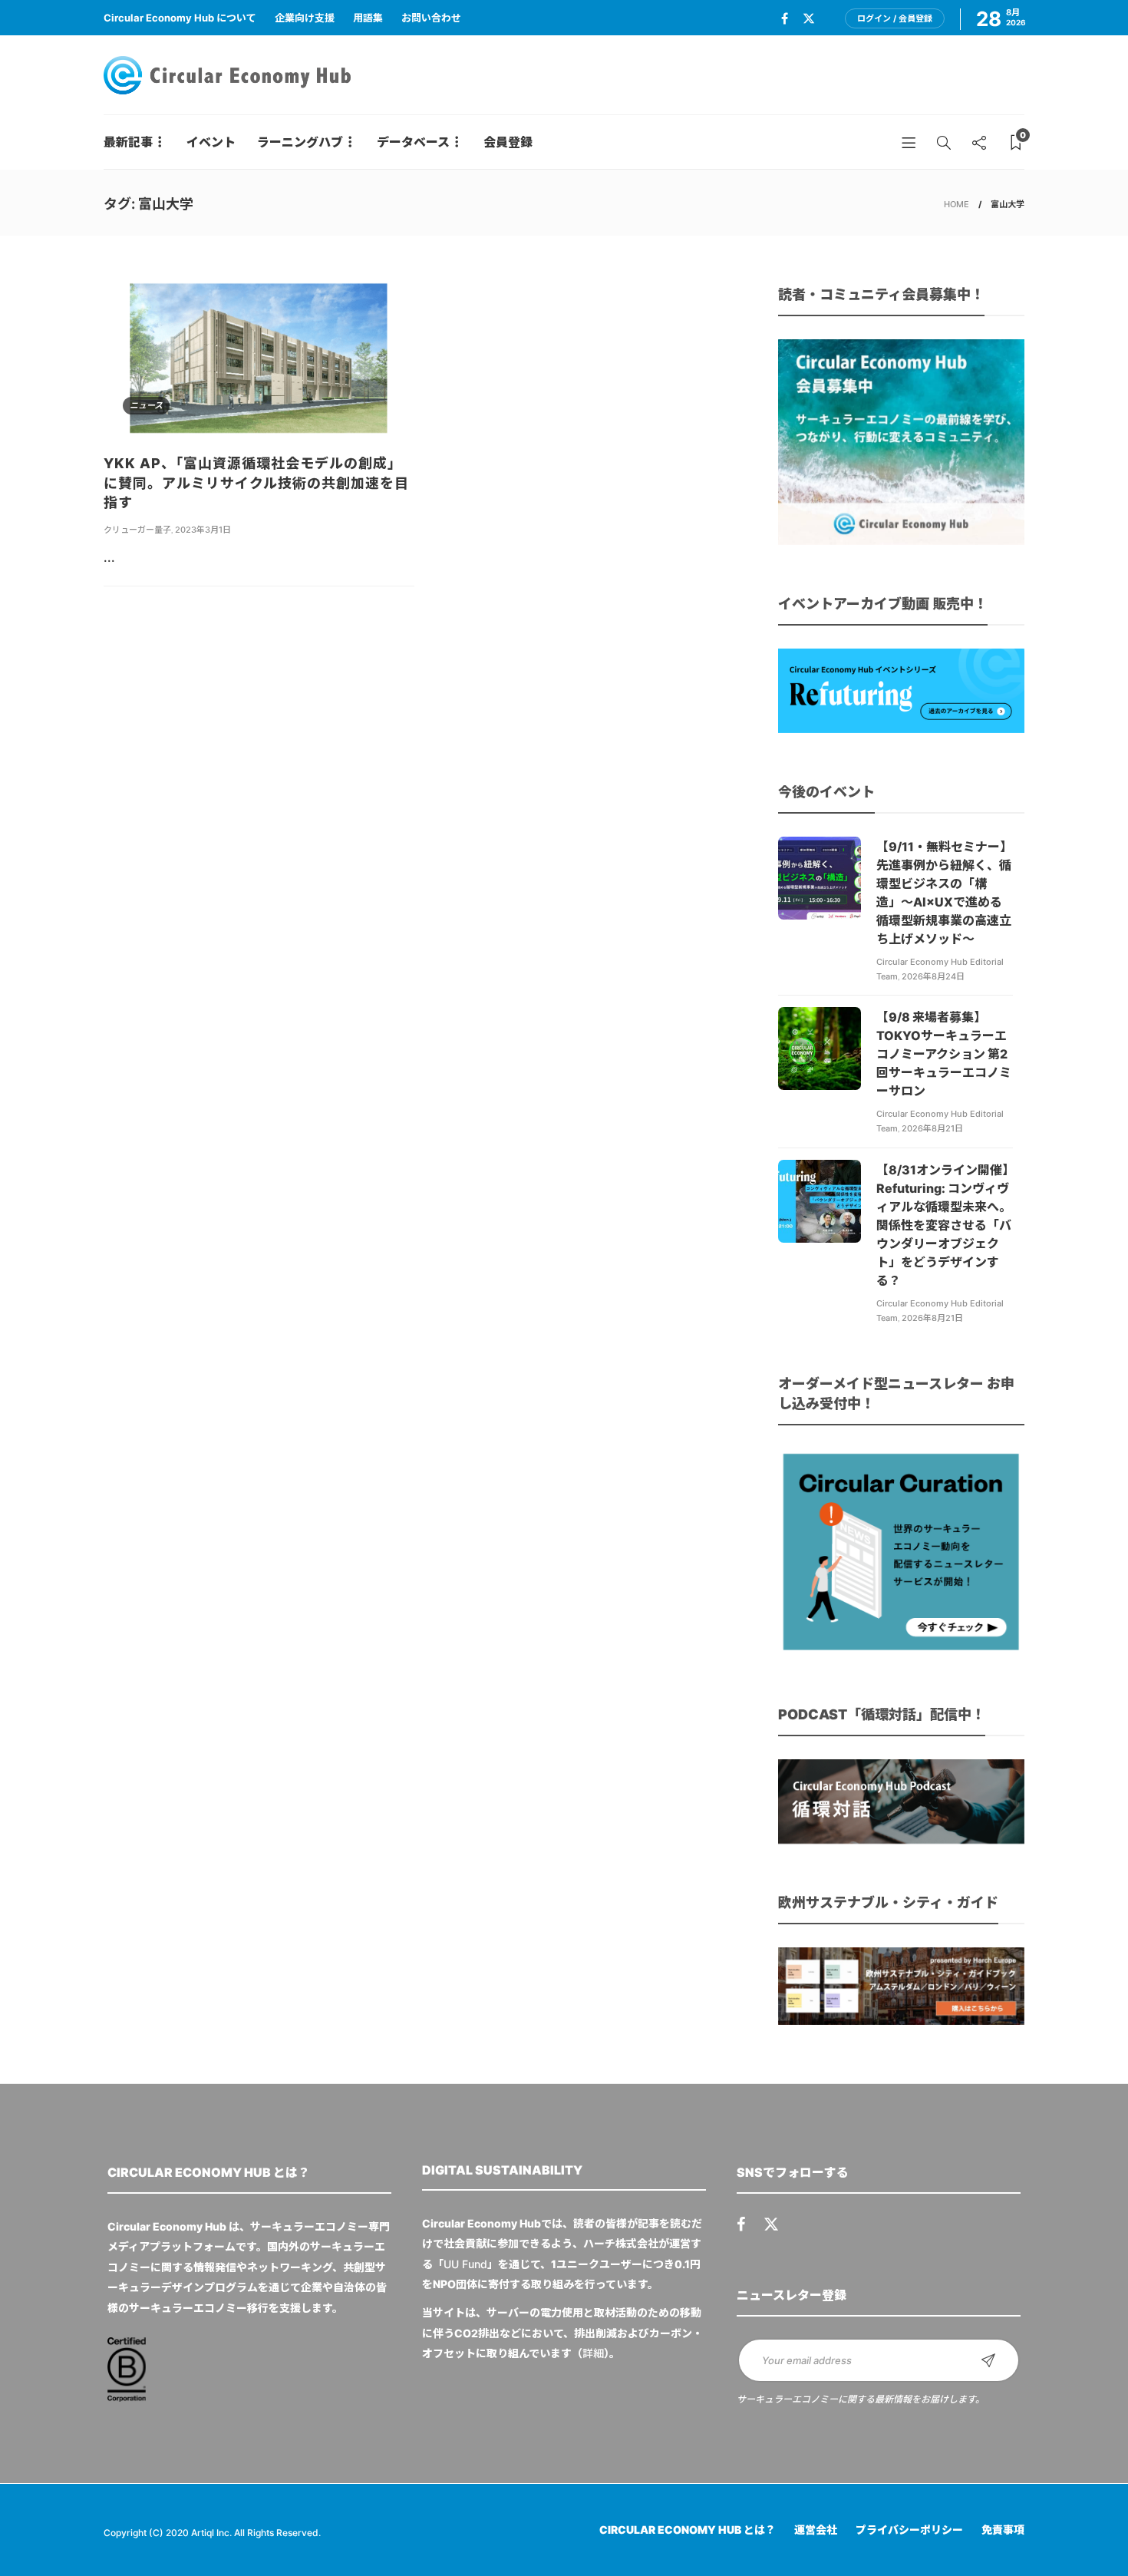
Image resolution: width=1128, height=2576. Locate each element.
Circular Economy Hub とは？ (688, 2530)
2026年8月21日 (932, 1128)
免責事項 (1003, 2530)
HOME (956, 204)
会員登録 (508, 142)
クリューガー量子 (137, 530)
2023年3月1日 (203, 530)
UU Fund (465, 2264)
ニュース (146, 405)
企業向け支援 (305, 18)
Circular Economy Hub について (180, 18)
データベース (413, 142)
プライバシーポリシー (909, 2530)
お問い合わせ (431, 18)
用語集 (368, 18)
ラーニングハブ (300, 142)
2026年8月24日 (933, 976)
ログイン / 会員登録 (895, 18)
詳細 (593, 2353)
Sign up (988, 2360)
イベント (211, 142)
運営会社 (816, 2530)
